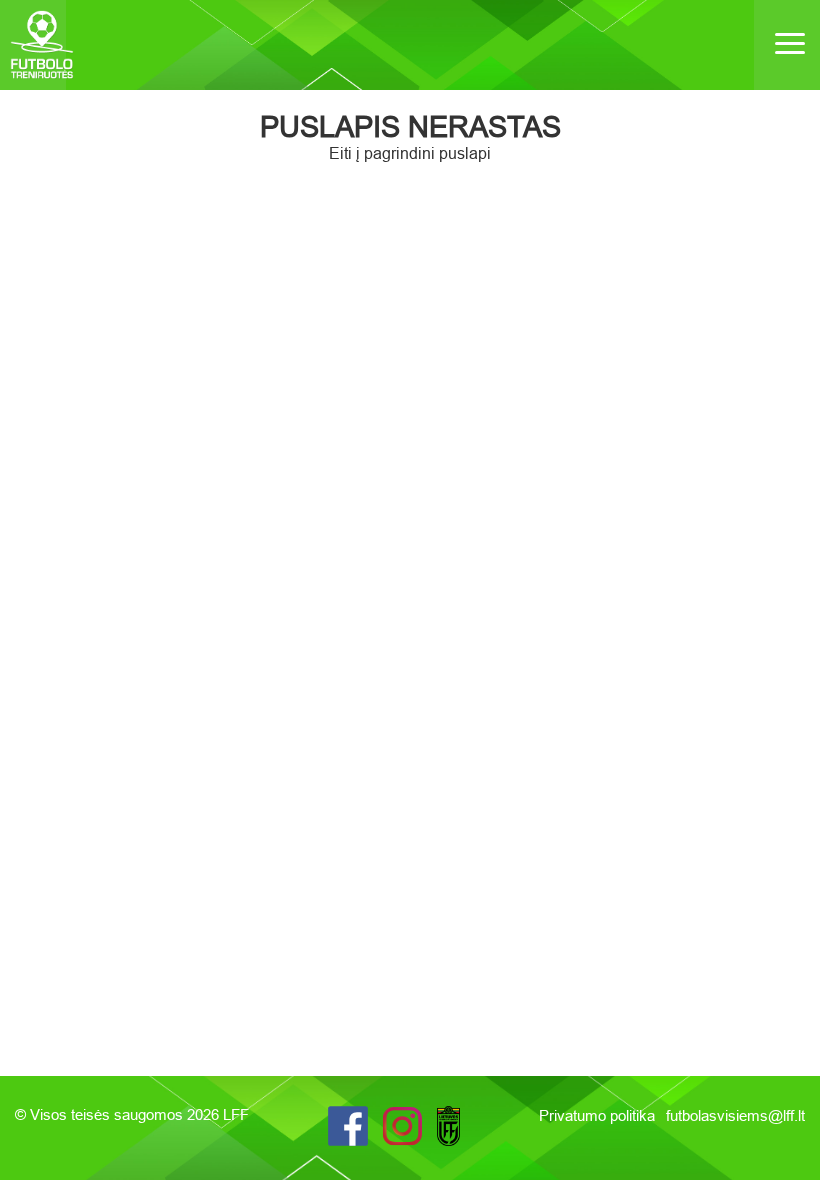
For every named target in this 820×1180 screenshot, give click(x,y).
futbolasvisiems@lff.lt (735, 1115)
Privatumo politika (599, 1115)
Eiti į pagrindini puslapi (410, 153)
